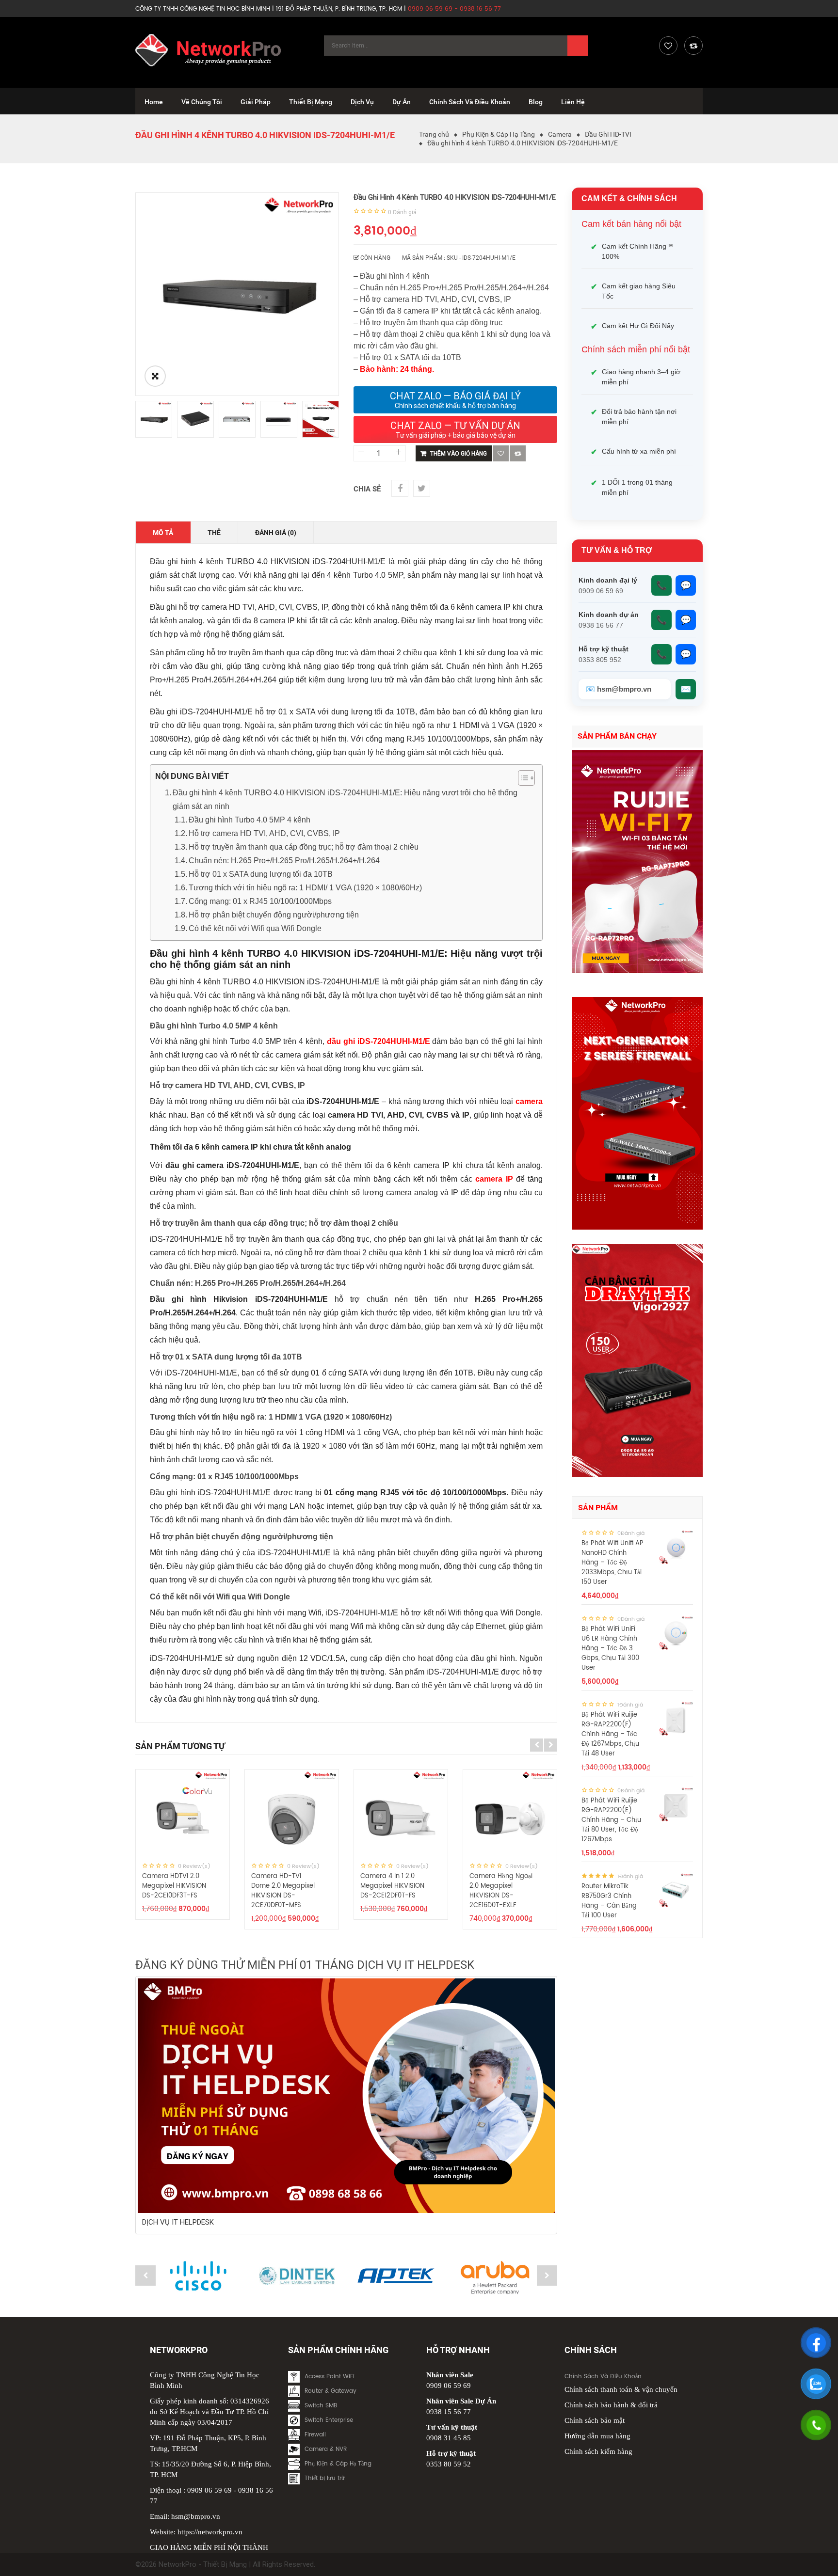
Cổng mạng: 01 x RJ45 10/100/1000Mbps (260, 901)
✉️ (686, 689)
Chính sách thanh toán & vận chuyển (621, 2389)
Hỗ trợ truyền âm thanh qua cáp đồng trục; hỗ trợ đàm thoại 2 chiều (304, 847)
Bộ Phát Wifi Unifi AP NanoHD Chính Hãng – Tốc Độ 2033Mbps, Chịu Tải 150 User (612, 1563)
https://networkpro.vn (210, 2532)
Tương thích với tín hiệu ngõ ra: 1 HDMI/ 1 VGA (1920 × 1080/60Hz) (305, 888)
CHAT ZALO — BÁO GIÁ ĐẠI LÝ (455, 400)
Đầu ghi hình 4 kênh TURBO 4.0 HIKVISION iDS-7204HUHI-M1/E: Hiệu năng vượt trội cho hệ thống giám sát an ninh (345, 799)
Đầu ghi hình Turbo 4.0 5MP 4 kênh (250, 820)
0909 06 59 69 (209, 2490)
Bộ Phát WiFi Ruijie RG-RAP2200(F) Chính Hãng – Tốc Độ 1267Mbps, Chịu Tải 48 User (610, 1734)
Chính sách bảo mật (595, 2420)
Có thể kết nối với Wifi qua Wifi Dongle (255, 928)
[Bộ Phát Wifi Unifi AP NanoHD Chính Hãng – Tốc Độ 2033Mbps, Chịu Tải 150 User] (676, 1547)
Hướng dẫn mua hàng (597, 2436)
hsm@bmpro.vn (196, 2516)
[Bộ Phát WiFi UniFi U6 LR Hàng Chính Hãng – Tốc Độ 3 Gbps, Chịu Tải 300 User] (676, 1633)
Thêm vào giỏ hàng (459, 454)
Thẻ (214, 533)
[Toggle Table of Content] (522, 778)
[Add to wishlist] (501, 453)
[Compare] (693, 46)
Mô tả (163, 533)
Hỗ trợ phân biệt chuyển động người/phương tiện (274, 915)
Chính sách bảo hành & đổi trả (611, 2405)
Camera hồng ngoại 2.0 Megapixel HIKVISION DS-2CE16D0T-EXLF (501, 1891)
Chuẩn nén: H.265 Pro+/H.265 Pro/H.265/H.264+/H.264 (284, 861)
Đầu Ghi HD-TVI (608, 134)
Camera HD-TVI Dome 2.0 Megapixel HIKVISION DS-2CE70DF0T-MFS (283, 1891)
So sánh (518, 453)
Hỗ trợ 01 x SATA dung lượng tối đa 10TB (261, 874)
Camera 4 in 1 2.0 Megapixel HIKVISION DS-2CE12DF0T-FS (392, 1886)
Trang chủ (434, 134)
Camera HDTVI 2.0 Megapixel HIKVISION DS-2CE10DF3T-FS (174, 1886)
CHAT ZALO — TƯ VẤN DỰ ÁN (455, 429)
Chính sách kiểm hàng (598, 2451)
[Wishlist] (668, 46)
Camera (560, 134)
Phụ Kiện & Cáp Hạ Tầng (499, 134)
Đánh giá (402, 212)
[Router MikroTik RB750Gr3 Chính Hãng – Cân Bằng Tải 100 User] (676, 1890)
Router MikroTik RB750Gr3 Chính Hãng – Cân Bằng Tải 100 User (609, 1901)
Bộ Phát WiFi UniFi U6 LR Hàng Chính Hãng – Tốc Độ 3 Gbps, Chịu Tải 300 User (610, 1649)
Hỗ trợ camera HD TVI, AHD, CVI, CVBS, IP (264, 833)
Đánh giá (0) (276, 533)
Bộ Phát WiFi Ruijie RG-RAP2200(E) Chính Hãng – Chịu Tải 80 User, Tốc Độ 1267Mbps (611, 1820)
